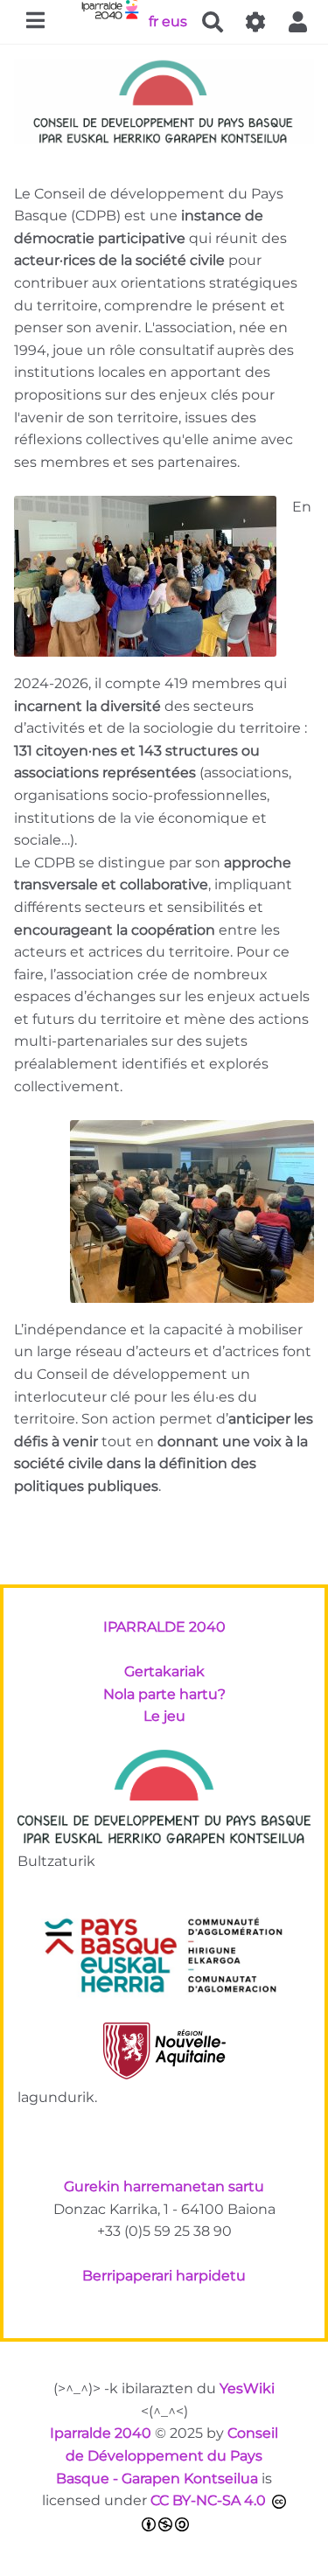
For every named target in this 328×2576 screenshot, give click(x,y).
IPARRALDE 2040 (164, 1627)
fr (154, 21)
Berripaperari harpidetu (164, 2276)
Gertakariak (164, 1671)
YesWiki (247, 2388)
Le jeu (164, 1716)
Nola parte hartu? (164, 1694)
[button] (298, 22)
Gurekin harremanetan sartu (164, 2186)
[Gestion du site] (255, 22)
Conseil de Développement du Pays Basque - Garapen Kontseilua (167, 2455)
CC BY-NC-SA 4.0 (208, 2500)
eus (174, 21)
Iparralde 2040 (101, 2433)
